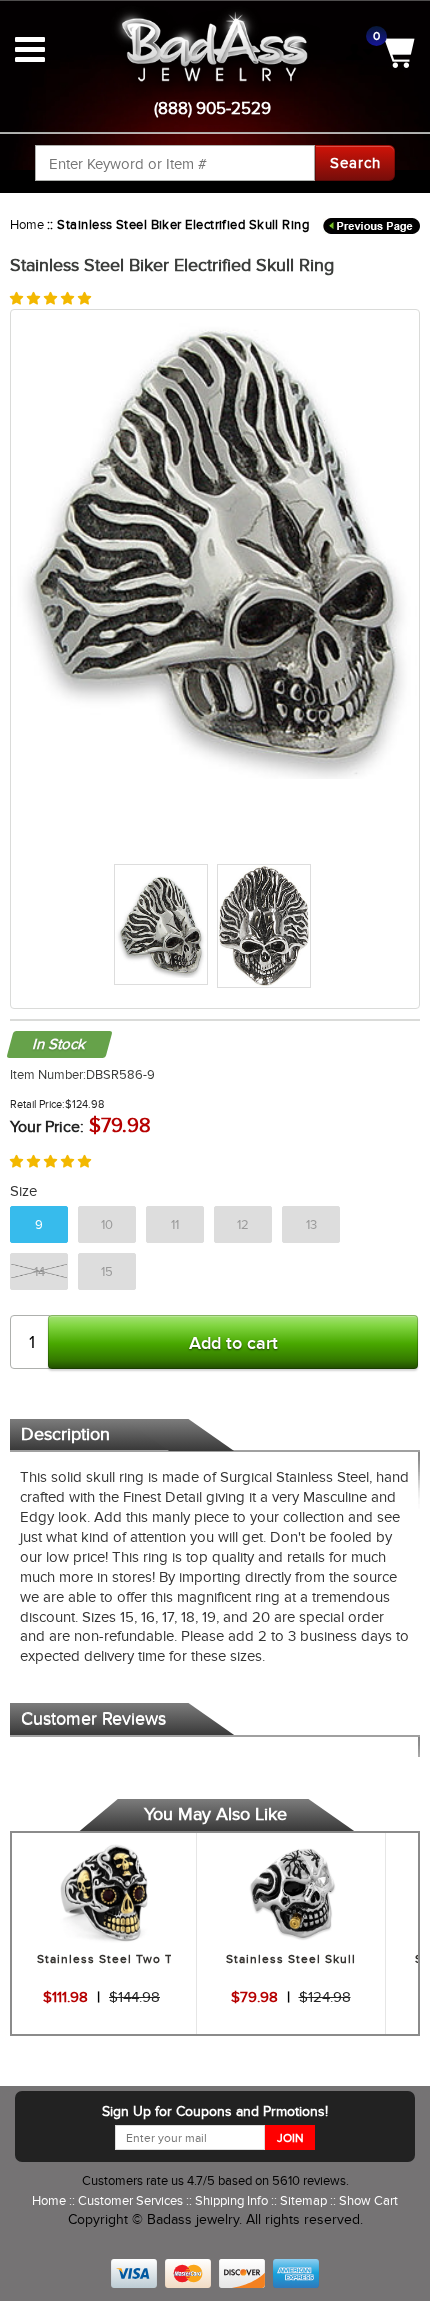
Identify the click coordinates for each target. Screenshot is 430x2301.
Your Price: (47, 1127)
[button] (50, 298)
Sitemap (305, 2200)
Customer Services (132, 2200)
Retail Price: (37, 1104)
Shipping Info (233, 2200)
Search (355, 163)
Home (27, 224)
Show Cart (368, 2200)
